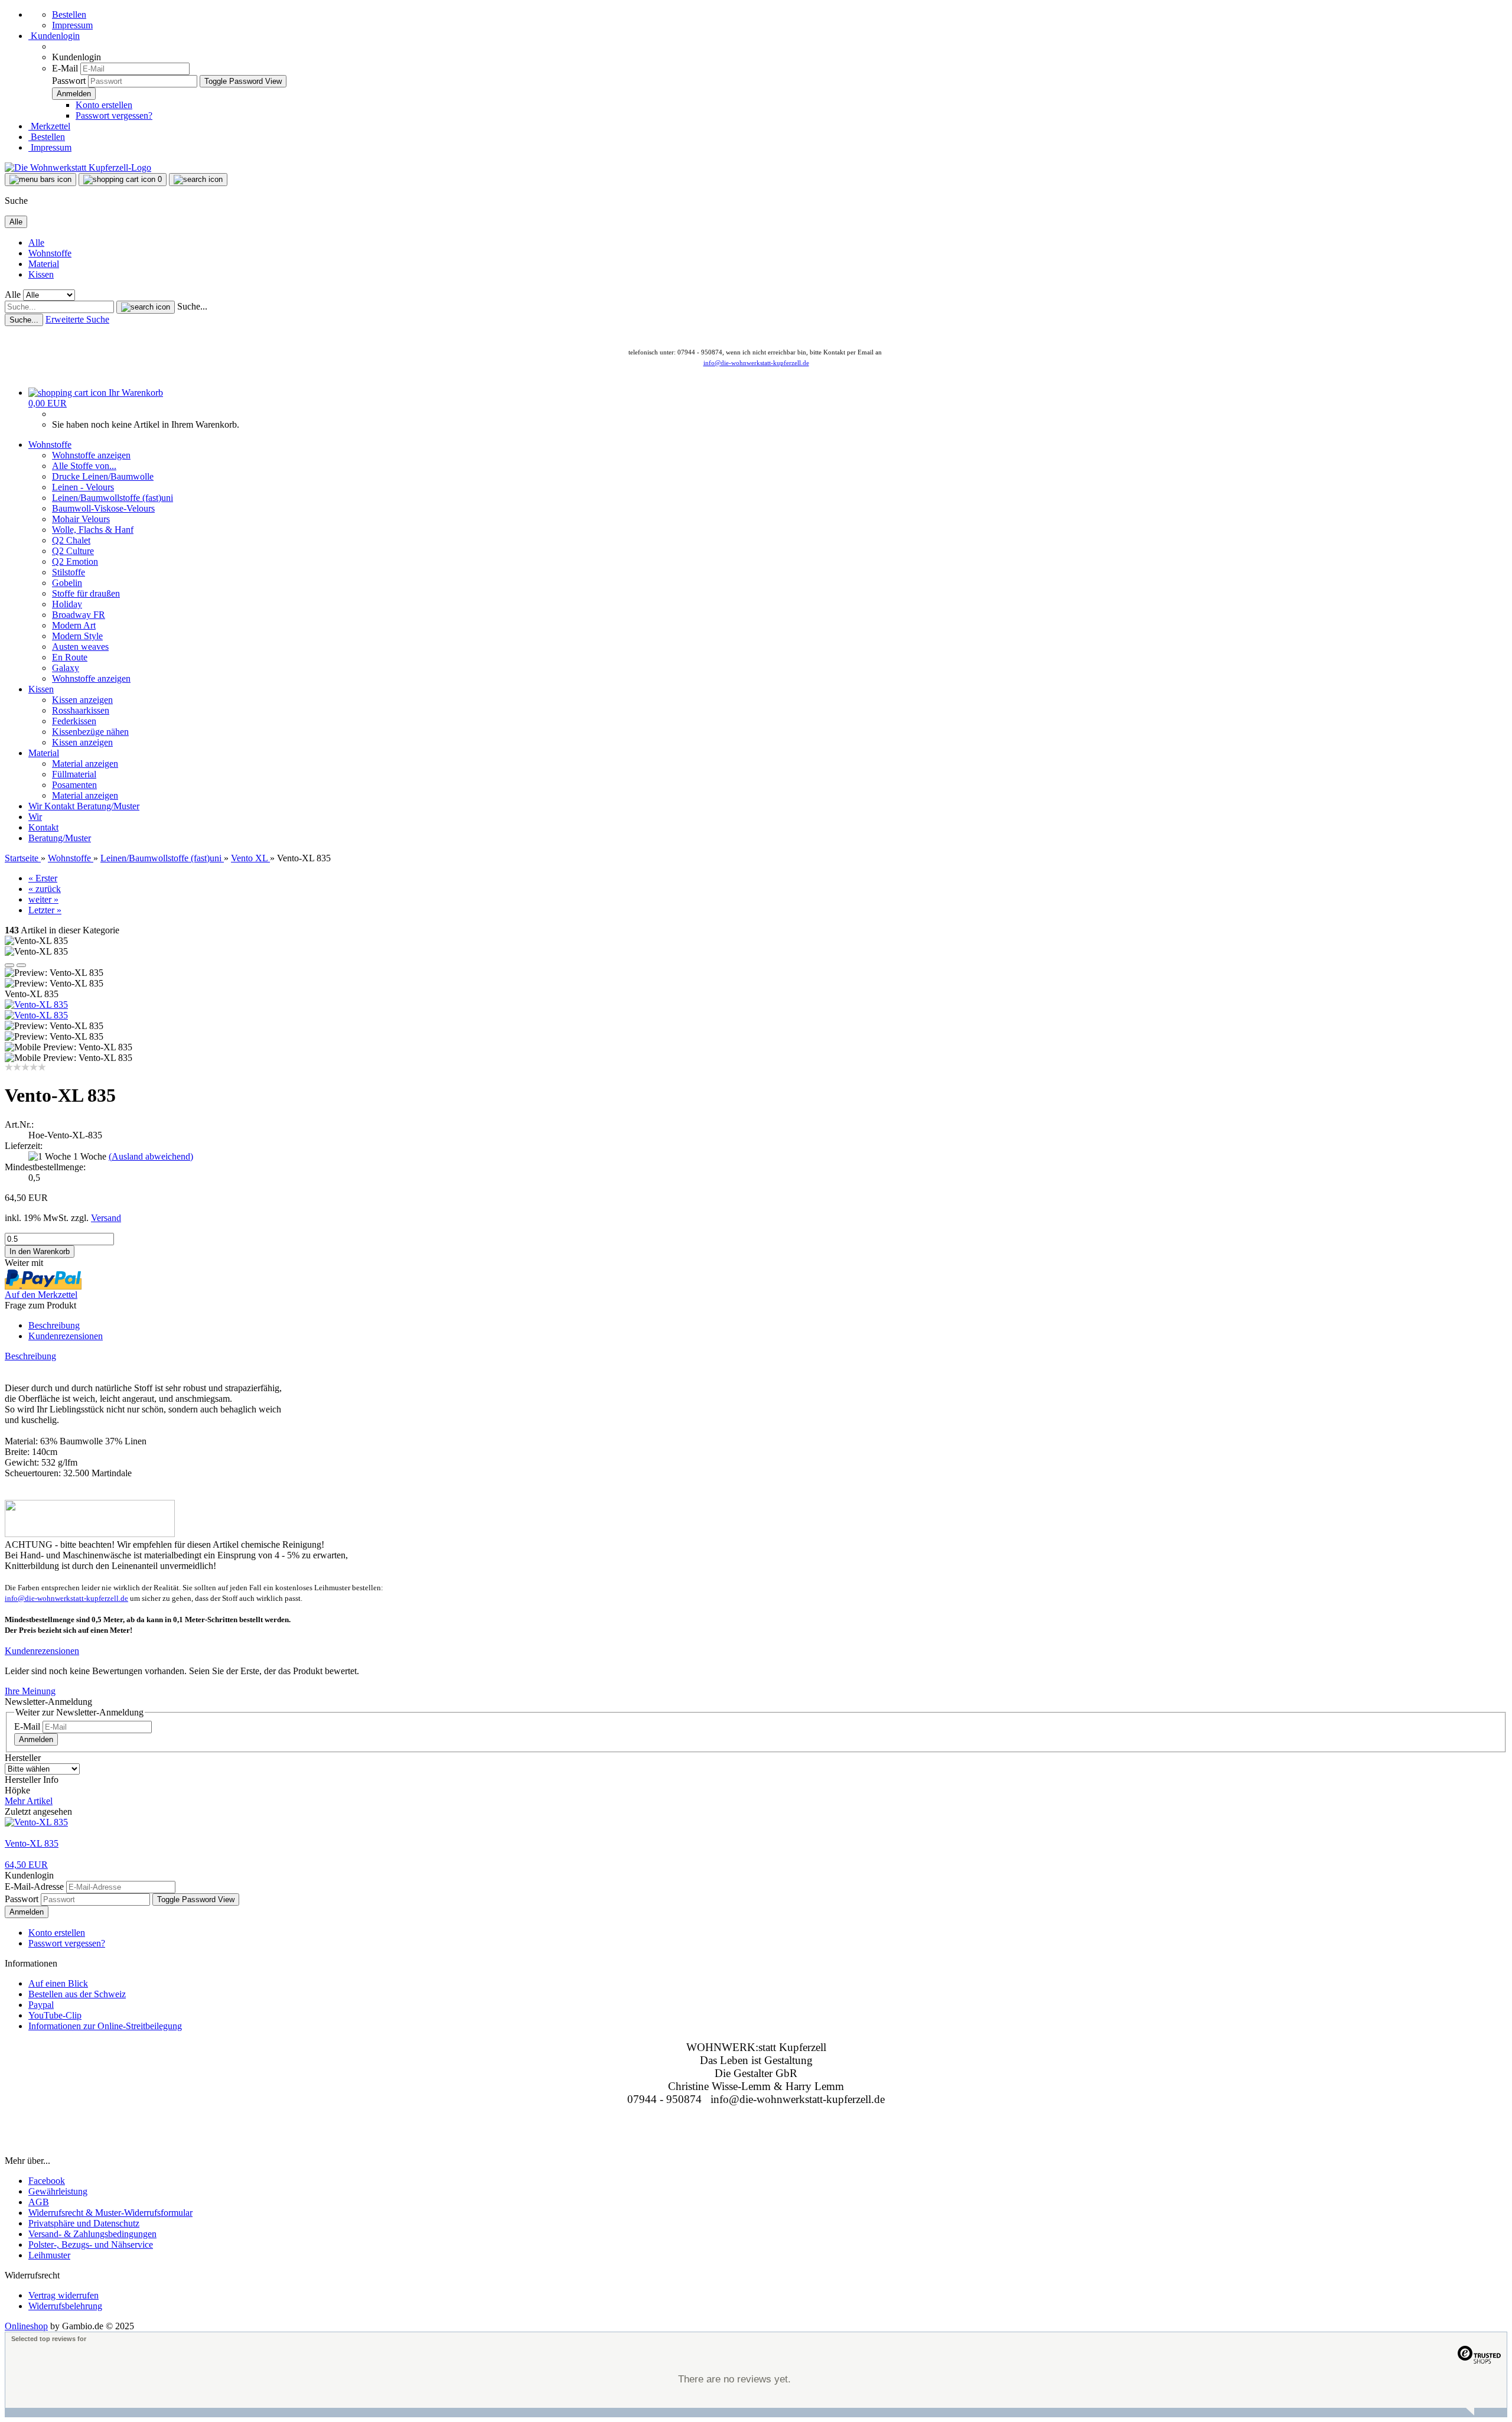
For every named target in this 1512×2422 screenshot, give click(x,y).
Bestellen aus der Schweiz (77, 1994)
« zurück (45, 889)
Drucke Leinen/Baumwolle (103, 476)
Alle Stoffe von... (84, 466)
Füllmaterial (74, 774)
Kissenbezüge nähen (90, 732)
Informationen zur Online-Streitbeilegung (105, 2026)
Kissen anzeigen (82, 700)
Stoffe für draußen (86, 593)
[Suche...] (146, 307)
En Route (70, 657)
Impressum (72, 25)
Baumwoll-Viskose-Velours (103, 508)
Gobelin (67, 583)
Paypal (41, 2005)
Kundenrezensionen (66, 1336)
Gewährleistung (58, 2191)
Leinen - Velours (83, 487)
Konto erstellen (104, 105)
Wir (36, 806)
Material (44, 264)
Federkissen (74, 721)
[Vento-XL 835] (36, 1005)
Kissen (41, 274)
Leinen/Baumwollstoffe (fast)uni (113, 498)
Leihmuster (49, 2255)
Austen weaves (80, 647)
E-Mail (65, 68)
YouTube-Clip (55, 2015)
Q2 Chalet (71, 540)
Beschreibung (54, 1325)
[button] (9, 965)
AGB (39, 2202)
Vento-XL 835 (32, 1843)
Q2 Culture (73, 551)
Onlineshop (26, 2326)
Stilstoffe (69, 572)
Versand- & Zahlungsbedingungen (92, 2234)
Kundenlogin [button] (54, 36)
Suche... (192, 306)
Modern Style (77, 636)
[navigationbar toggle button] (40, 180)
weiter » (43, 899)
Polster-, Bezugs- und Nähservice (91, 2244)
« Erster (43, 878)
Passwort (69, 81)
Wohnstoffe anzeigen (91, 455)
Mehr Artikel (29, 1801)
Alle (36, 242)
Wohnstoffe (50, 253)
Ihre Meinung (30, 1691)
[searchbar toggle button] (198, 180)
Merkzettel (49, 126)
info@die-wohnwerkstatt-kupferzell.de (756, 363)
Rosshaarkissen (81, 710)
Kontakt (61, 806)
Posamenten (74, 785)
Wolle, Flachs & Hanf (93, 530)
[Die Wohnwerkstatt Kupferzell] (78, 167)
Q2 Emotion (75, 561)
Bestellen (69, 14)
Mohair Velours (81, 519)
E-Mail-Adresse (34, 1887)
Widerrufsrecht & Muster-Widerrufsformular (110, 2213)
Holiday (67, 604)
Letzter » (45, 910)
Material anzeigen (85, 764)
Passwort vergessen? (114, 115)
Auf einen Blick (58, 1983)
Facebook (47, 2181)
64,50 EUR (26, 1865)
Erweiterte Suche (77, 319)
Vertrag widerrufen (63, 2295)
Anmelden (36, 1739)
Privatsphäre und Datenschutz (84, 2223)
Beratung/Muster (108, 806)
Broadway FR (79, 615)
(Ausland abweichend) (151, 1156)
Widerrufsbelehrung (65, 2306)
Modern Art (74, 625)
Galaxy (66, 668)
